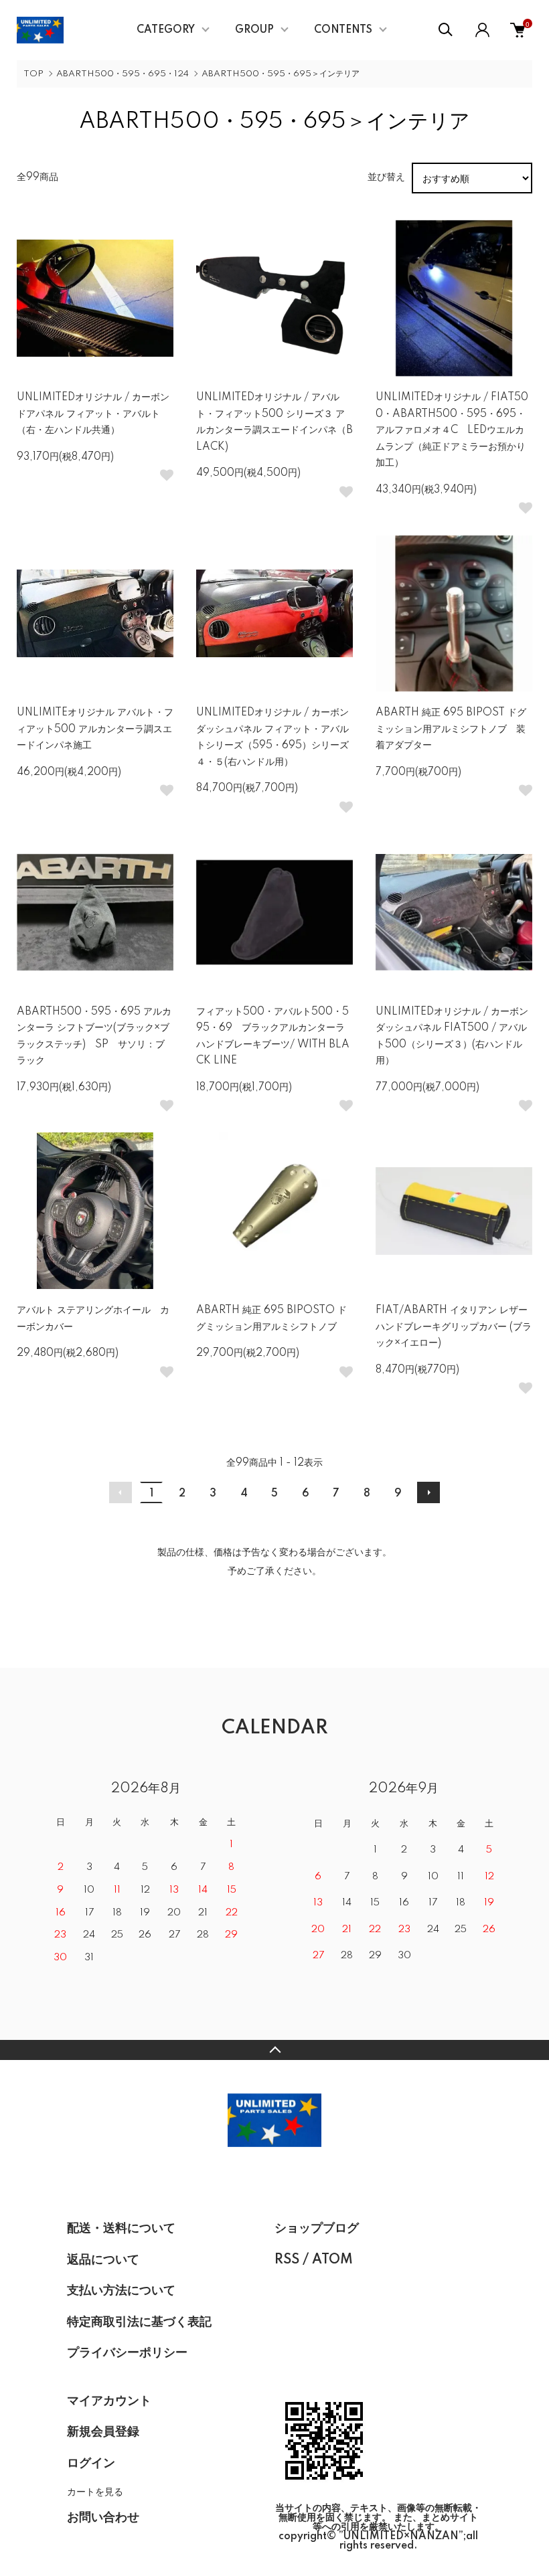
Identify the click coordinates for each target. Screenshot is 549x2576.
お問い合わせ (103, 2518)
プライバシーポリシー (127, 2353)
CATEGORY (166, 30)
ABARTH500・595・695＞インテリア (281, 74)
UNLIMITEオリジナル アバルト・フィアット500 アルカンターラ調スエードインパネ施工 (95, 729)
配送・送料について (121, 2229)
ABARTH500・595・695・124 (123, 74)
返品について (103, 2260)
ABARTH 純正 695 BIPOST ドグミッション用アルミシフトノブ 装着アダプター (451, 729)
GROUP (254, 30)
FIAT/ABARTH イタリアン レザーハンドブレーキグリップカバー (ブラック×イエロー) (454, 1327)
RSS (287, 2260)
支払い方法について (121, 2291)
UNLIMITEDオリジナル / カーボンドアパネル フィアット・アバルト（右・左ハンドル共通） (93, 414)
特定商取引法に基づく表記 (139, 2322)
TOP (33, 74)
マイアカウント (109, 2401)
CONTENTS (343, 30)
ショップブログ (317, 2229)
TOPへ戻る (274, 2050)
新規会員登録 (103, 2432)
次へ (428, 1492)
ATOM (332, 2260)
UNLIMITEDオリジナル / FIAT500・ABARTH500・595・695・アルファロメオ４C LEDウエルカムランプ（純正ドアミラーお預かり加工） (452, 430)
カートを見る (95, 2491)
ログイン (91, 2464)
